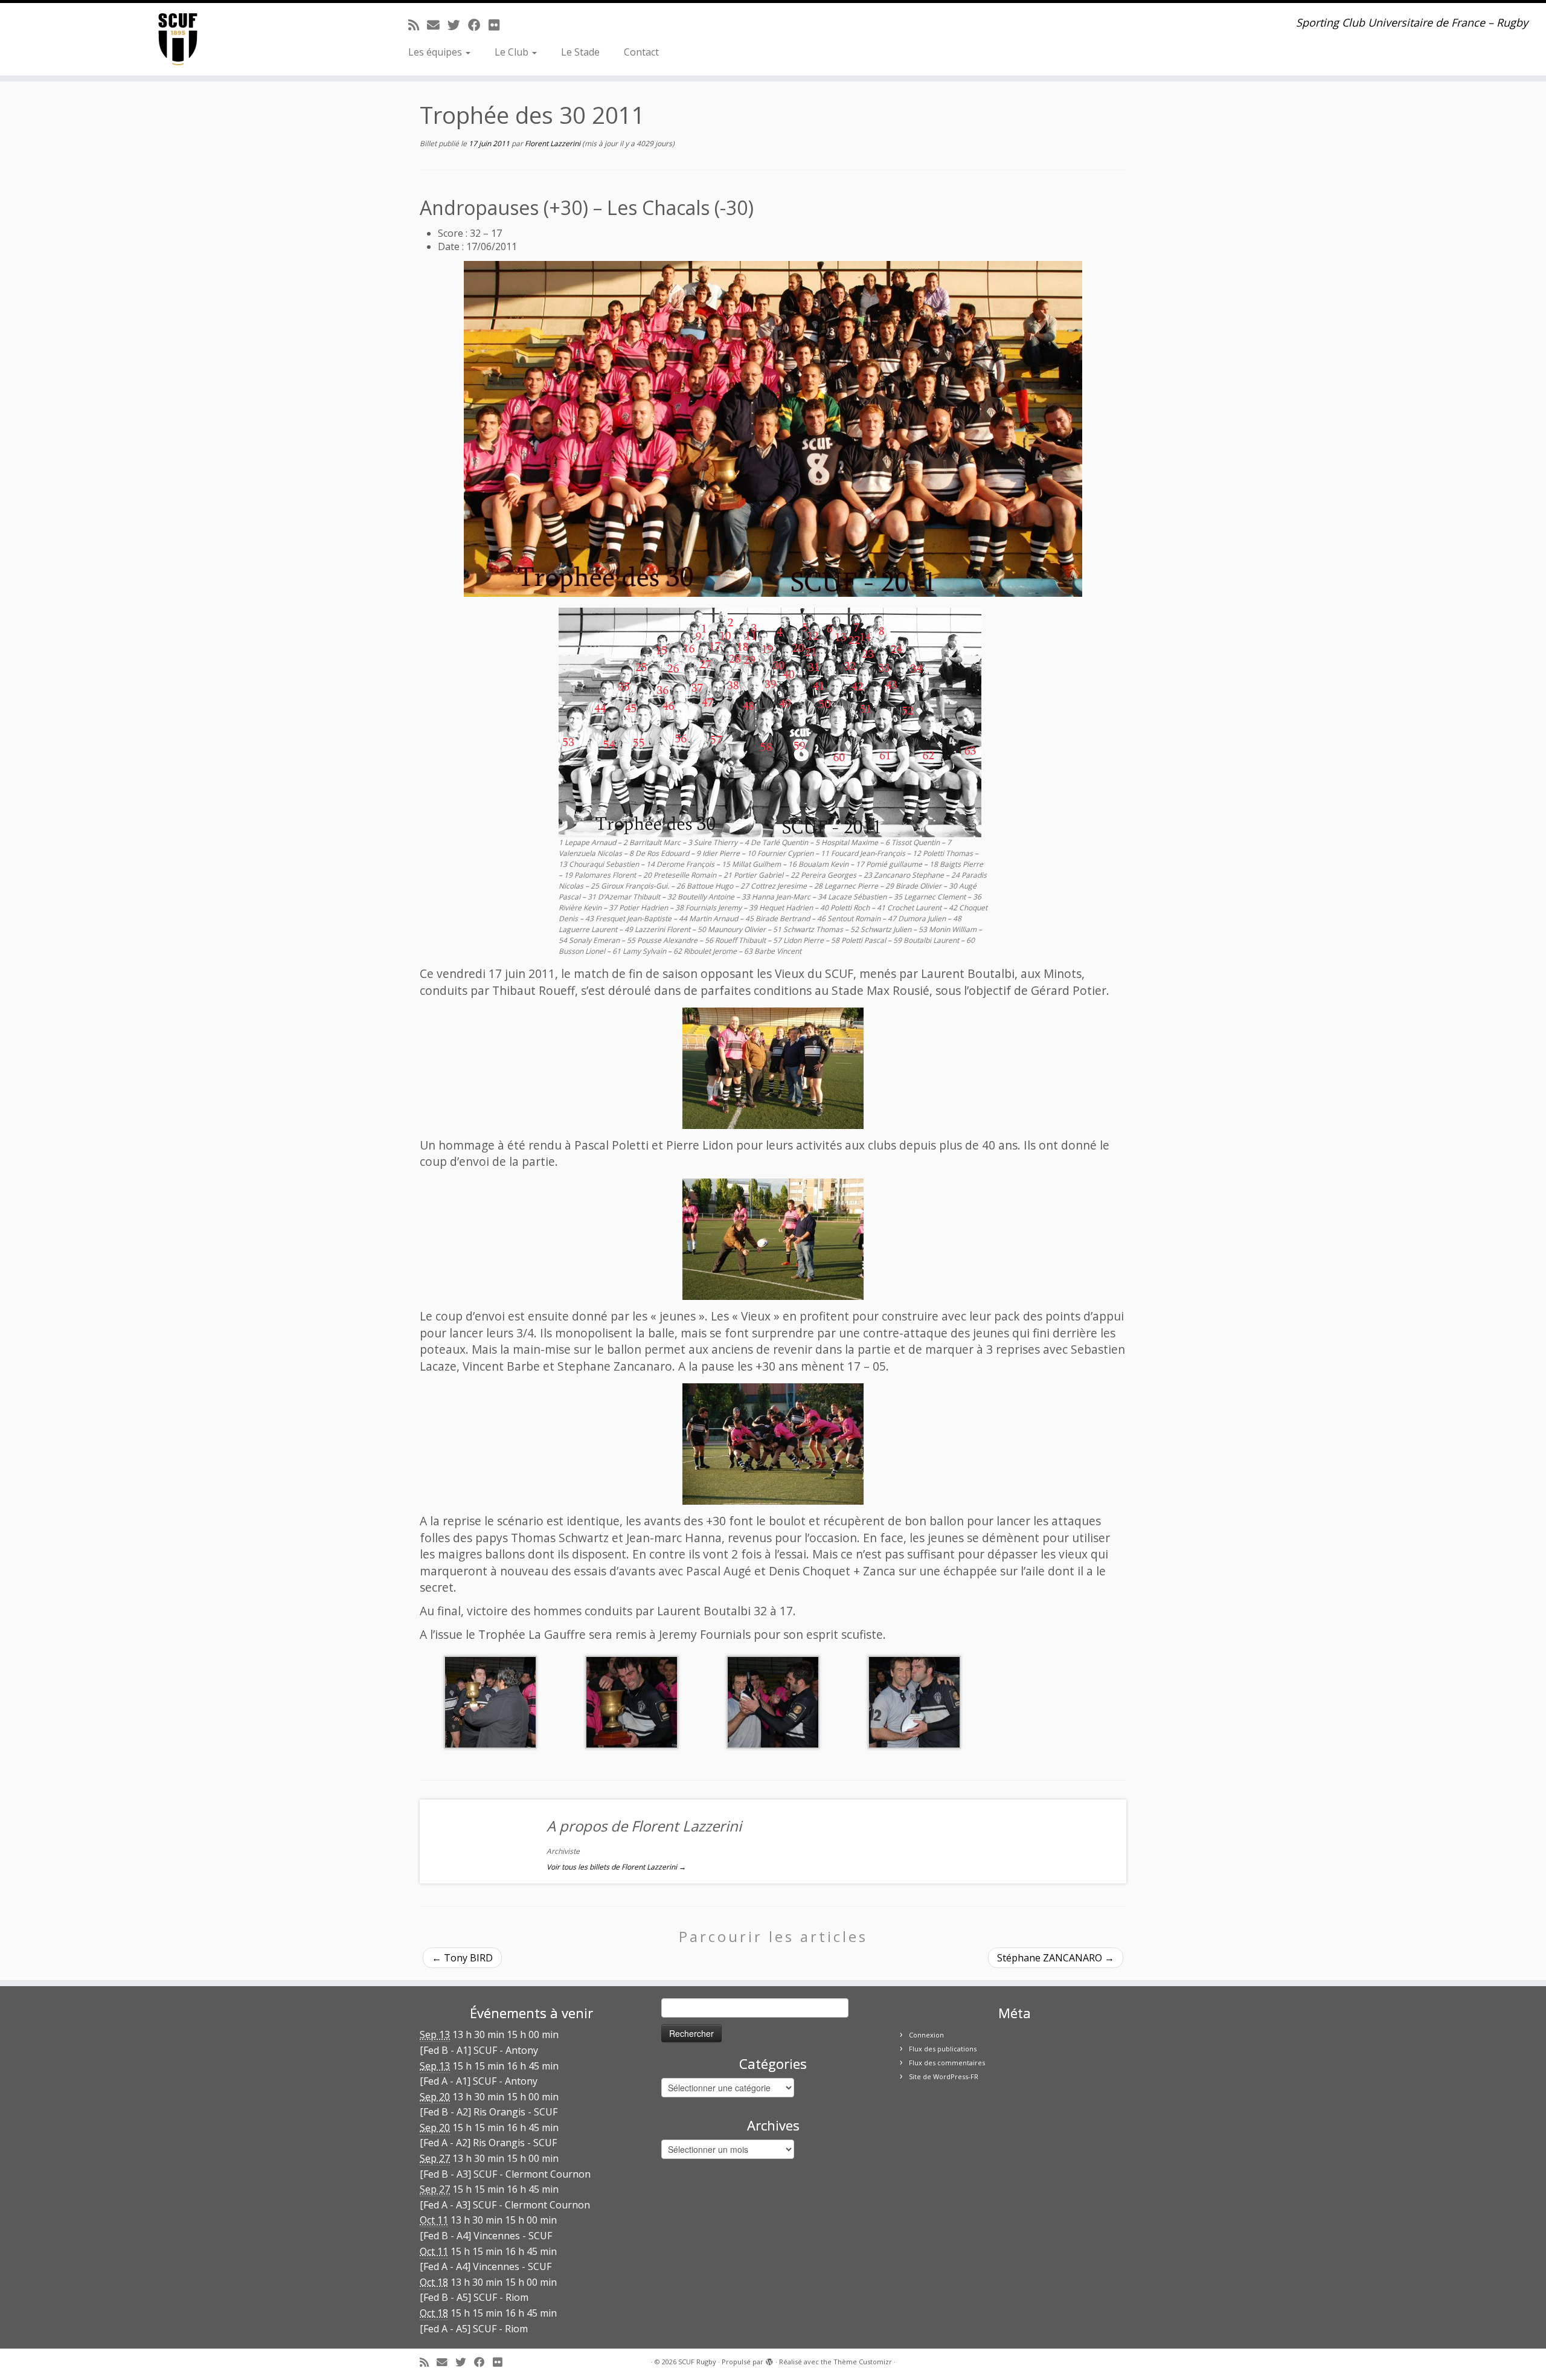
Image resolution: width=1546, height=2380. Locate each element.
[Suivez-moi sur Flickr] (498, 25)
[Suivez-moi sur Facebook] (478, 25)
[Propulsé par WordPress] (769, 2359)
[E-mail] (437, 25)
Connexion (926, 2035)
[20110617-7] (773, 1701)
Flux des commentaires (947, 2063)
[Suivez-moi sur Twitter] (458, 25)
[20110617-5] (632, 1701)
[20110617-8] (914, 1701)
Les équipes (436, 52)
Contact (641, 52)
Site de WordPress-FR (944, 2076)
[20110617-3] (773, 1444)
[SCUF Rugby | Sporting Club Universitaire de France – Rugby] (178, 39)
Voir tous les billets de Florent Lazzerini (616, 1867)
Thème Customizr (863, 2362)
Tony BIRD (462, 1958)
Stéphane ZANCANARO (1056, 1958)
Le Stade (580, 52)
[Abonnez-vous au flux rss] (418, 25)
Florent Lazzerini (553, 143)
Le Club (513, 52)
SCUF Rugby (697, 2362)
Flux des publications (943, 2049)
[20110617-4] (490, 1701)
